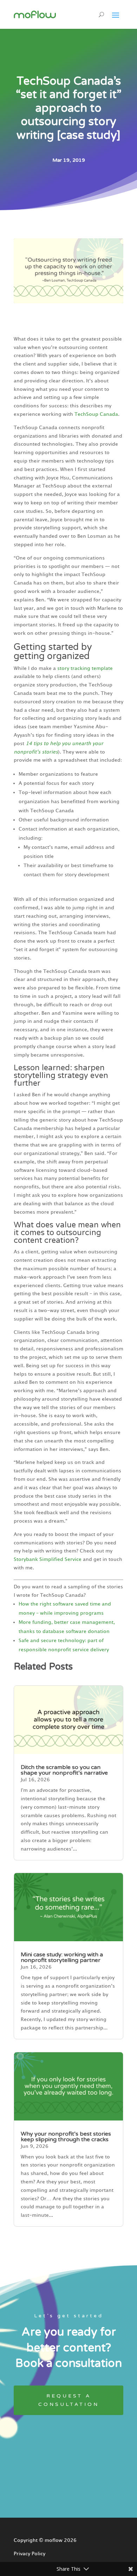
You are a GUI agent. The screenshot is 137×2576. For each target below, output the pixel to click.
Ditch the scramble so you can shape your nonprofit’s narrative (64, 1770)
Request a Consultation (69, 2400)
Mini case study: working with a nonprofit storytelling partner (62, 1957)
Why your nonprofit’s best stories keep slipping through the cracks (66, 2137)
